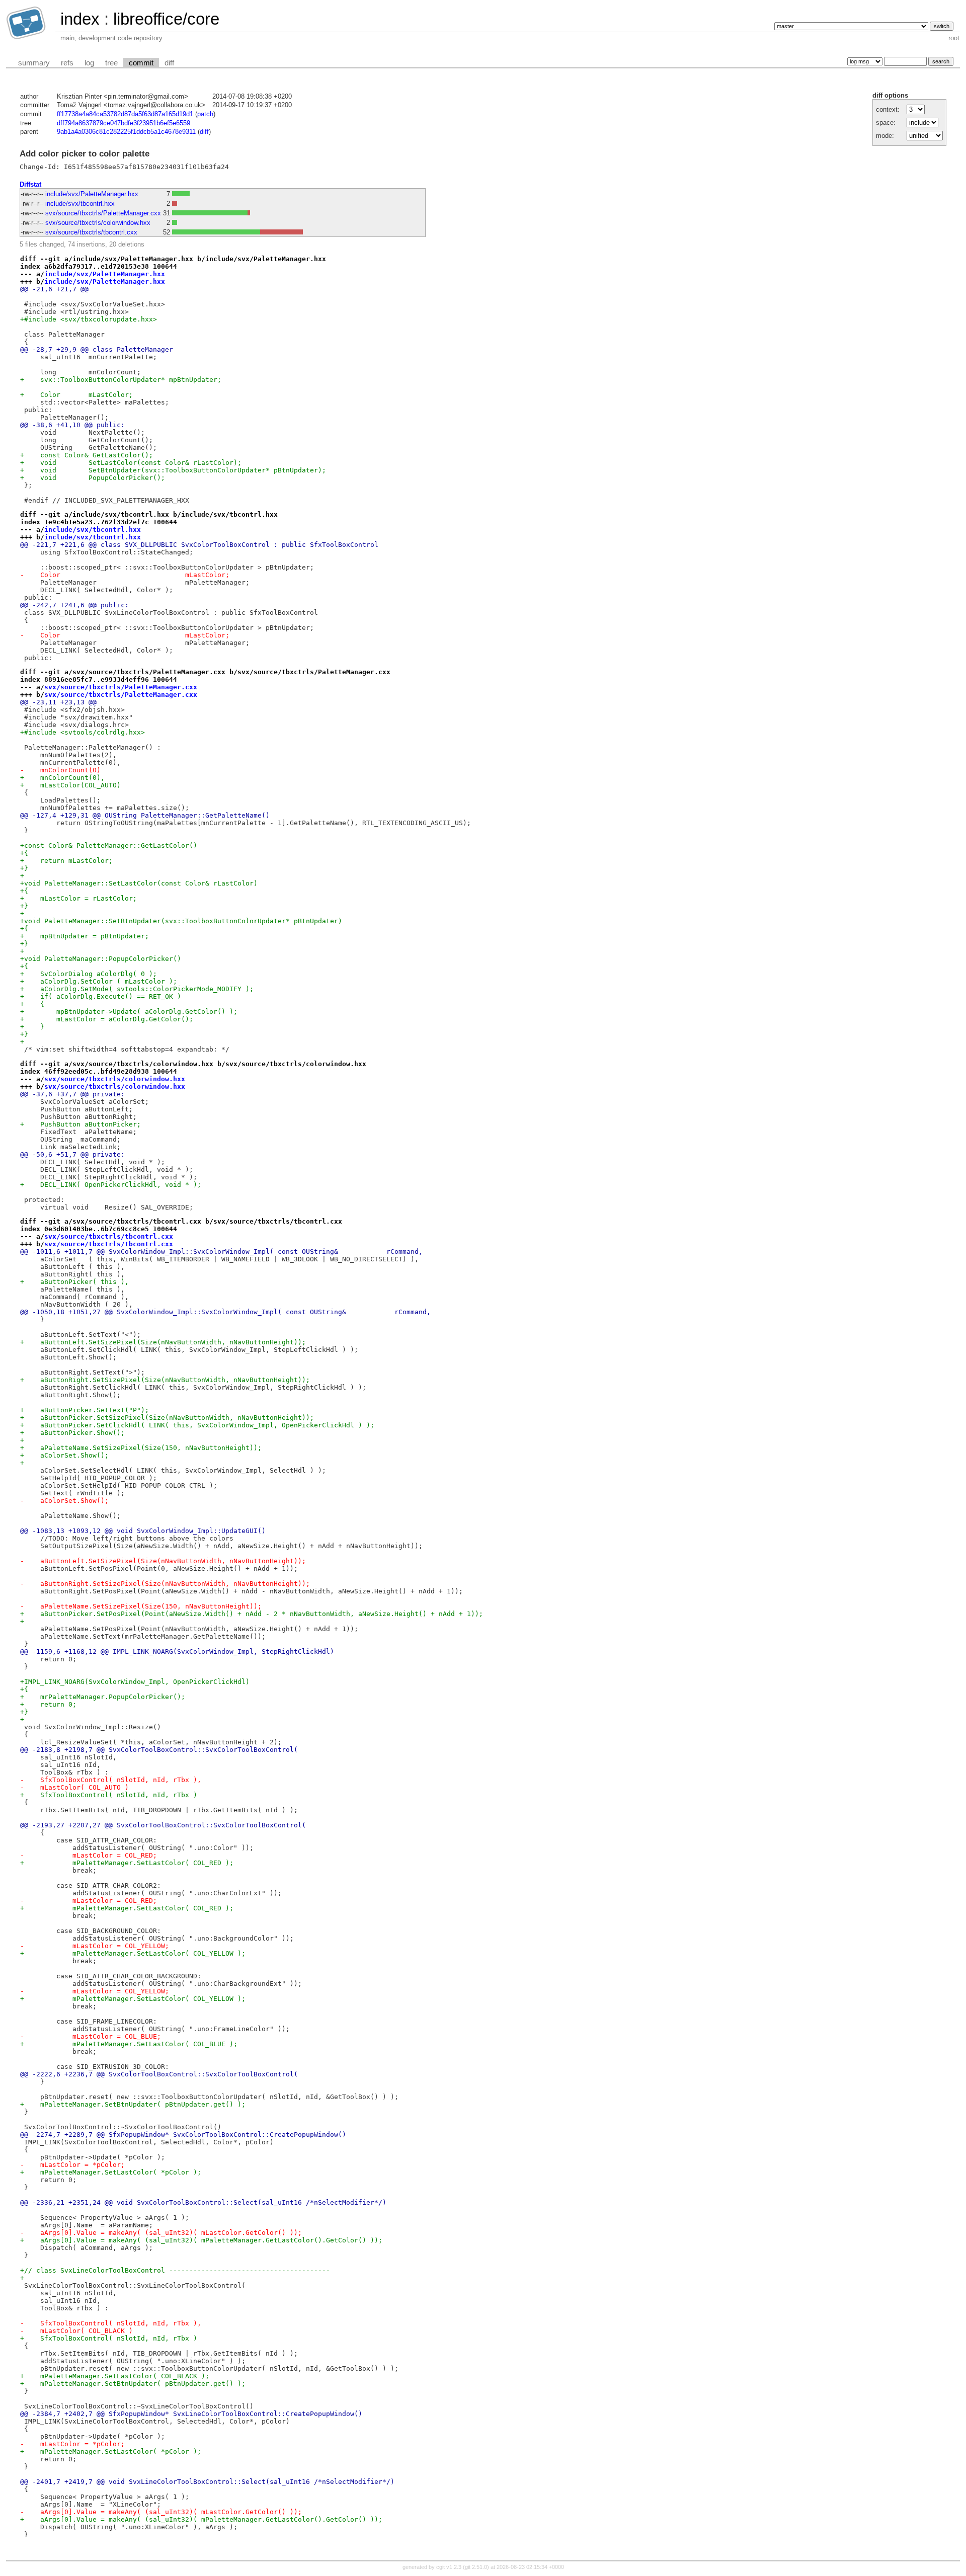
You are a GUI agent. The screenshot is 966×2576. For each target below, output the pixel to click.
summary (34, 63)
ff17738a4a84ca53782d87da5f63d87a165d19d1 (125, 114)
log (89, 63)
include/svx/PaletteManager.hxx (92, 194)
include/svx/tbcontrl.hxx (80, 204)
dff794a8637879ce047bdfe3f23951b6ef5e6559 (124, 123)
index (80, 19)
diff (169, 63)
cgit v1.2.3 (449, 2567)
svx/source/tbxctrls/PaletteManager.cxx (103, 213)
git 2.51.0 (476, 2567)
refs (67, 63)
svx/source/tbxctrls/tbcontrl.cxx (91, 232)
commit (141, 63)
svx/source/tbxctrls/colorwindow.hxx (98, 223)
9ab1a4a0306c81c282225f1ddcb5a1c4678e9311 (126, 132)
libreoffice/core (166, 19)
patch (205, 114)
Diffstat (30, 184)
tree (111, 63)
